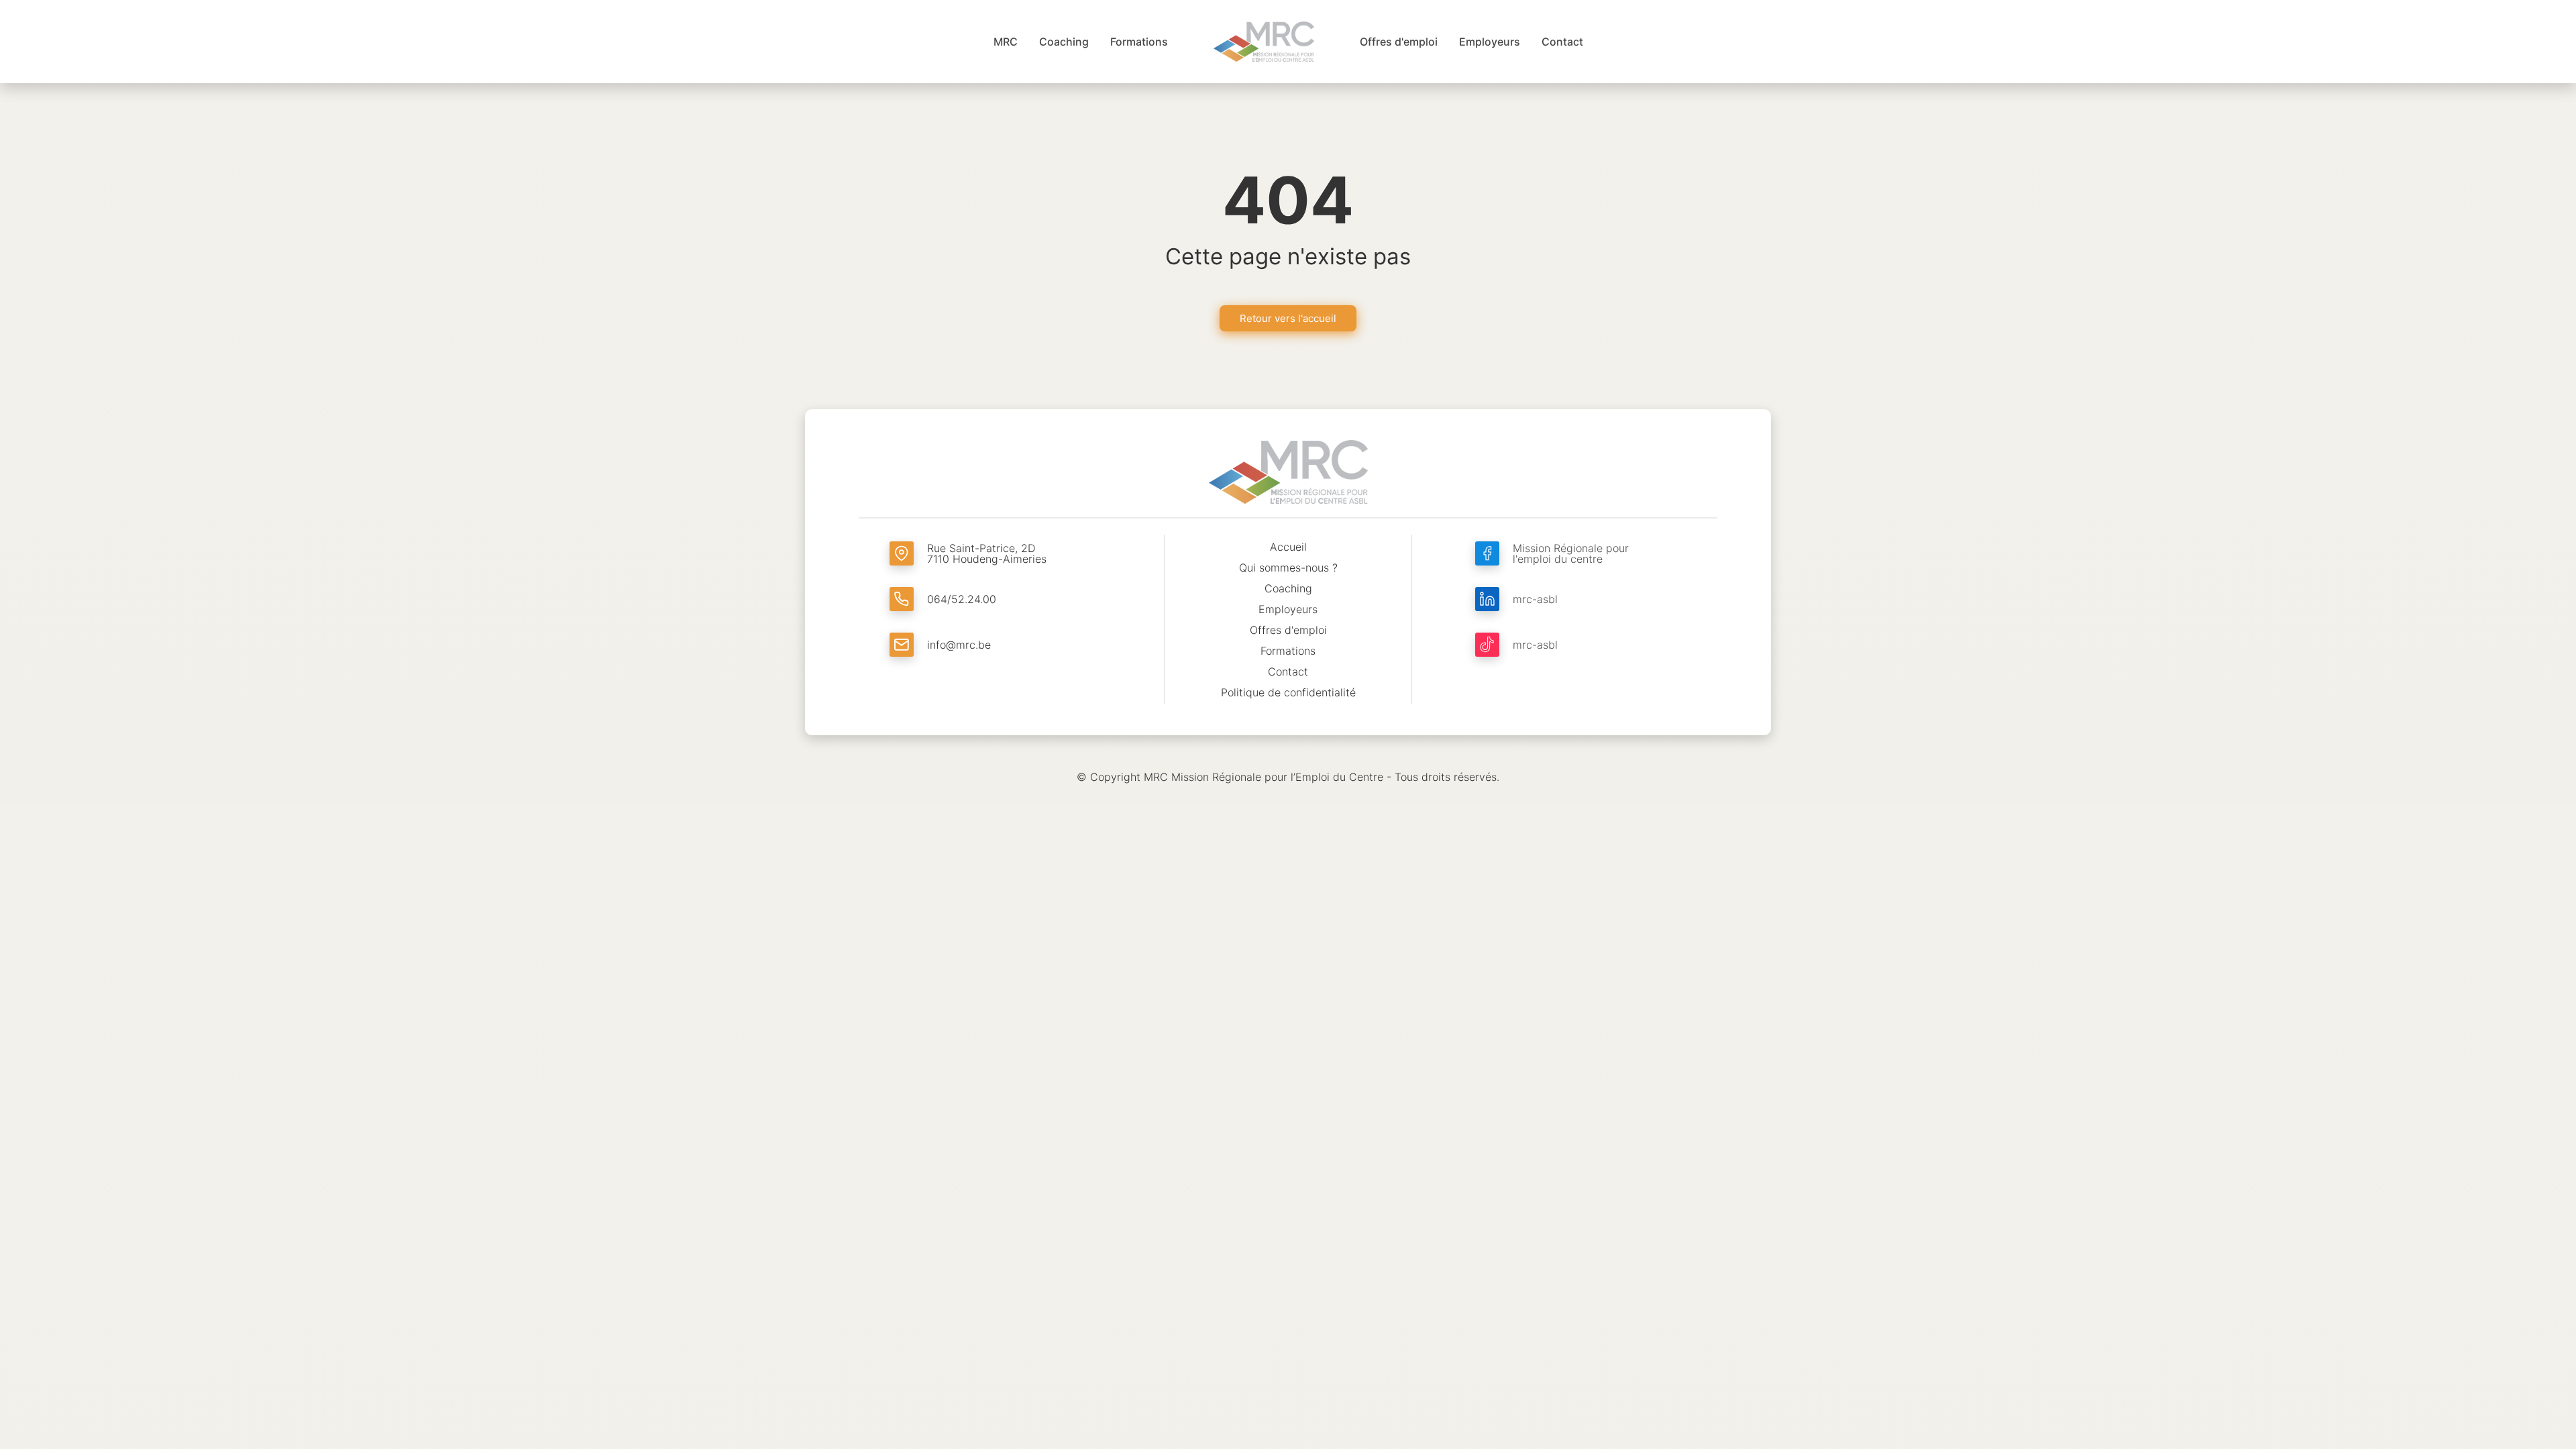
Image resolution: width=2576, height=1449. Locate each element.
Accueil (1288, 547)
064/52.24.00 (962, 599)
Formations (1288, 651)
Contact (1288, 672)
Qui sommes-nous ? (1288, 568)
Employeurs (1288, 609)
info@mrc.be (959, 645)
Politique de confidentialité (1288, 692)
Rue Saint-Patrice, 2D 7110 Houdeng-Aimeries (987, 553)
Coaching (1288, 588)
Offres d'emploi (1288, 630)
